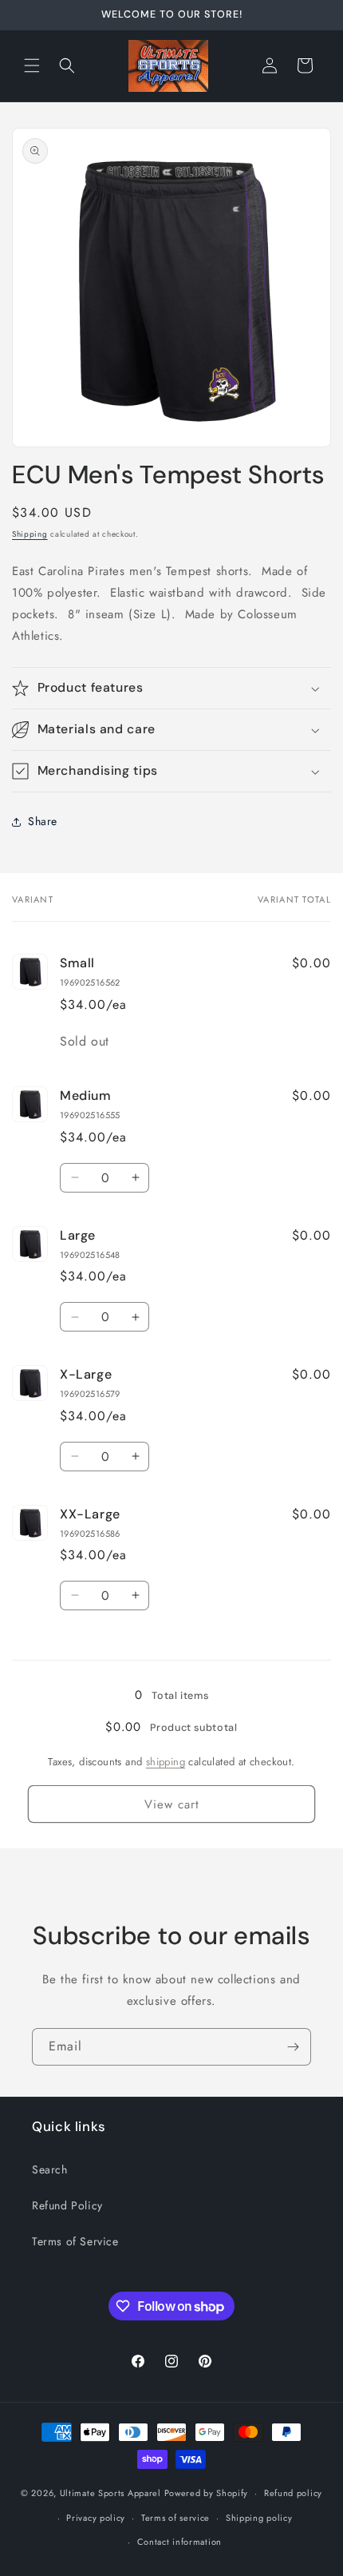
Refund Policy (67, 2205)
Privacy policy (96, 2518)
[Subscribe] (293, 2047)
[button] (32, 65)
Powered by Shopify (207, 2493)
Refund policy (293, 2493)
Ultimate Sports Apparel (110, 2493)
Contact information (179, 2542)
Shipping (30, 534)
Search (50, 2169)
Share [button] (43, 821)
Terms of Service (75, 2241)
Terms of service (175, 2518)
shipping (166, 1762)
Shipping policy (259, 2518)
